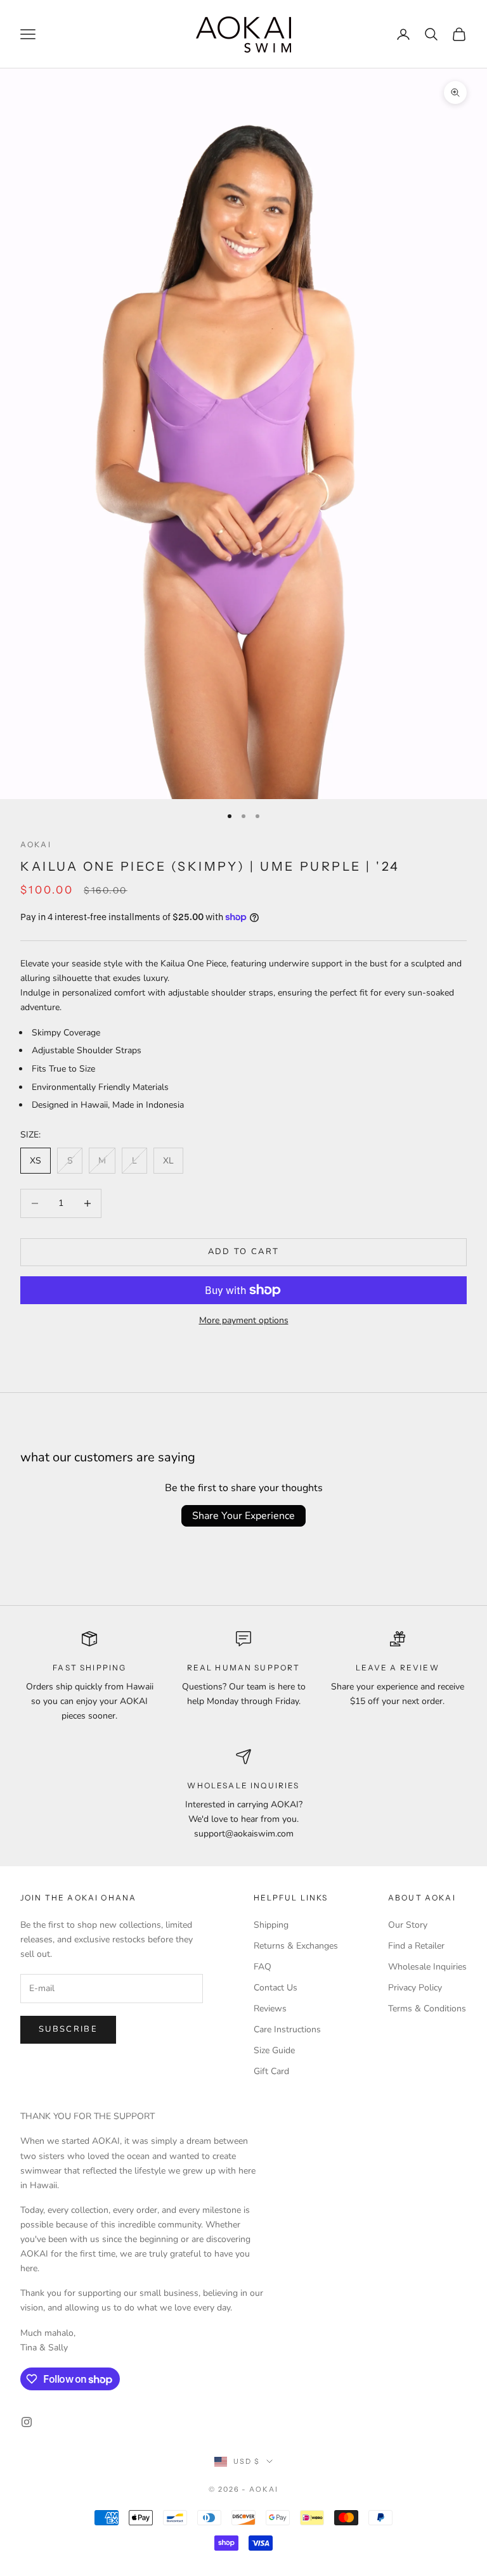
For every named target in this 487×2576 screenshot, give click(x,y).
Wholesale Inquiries (427, 1967)
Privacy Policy (415, 1988)
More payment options (244, 1320)
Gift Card (271, 2071)
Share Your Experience (243, 1516)
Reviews (270, 2009)
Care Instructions (287, 2029)
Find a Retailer (416, 1946)
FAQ (263, 1967)
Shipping (271, 1925)
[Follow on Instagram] (27, 2422)
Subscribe (68, 2029)
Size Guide (274, 2050)
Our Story (408, 1925)
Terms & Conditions (427, 2009)
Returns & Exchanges (296, 1946)
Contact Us (276, 1988)
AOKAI (36, 844)
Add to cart (244, 1252)
